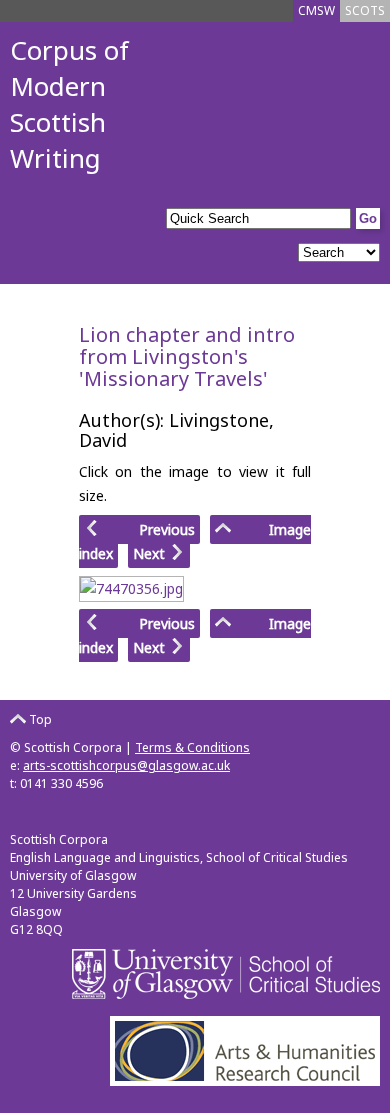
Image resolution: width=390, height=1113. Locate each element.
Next (151, 553)
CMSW (316, 10)
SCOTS (365, 10)
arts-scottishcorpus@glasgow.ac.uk (126, 765)
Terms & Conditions (192, 747)
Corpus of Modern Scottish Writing (69, 104)
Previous (147, 529)
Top (39, 719)
